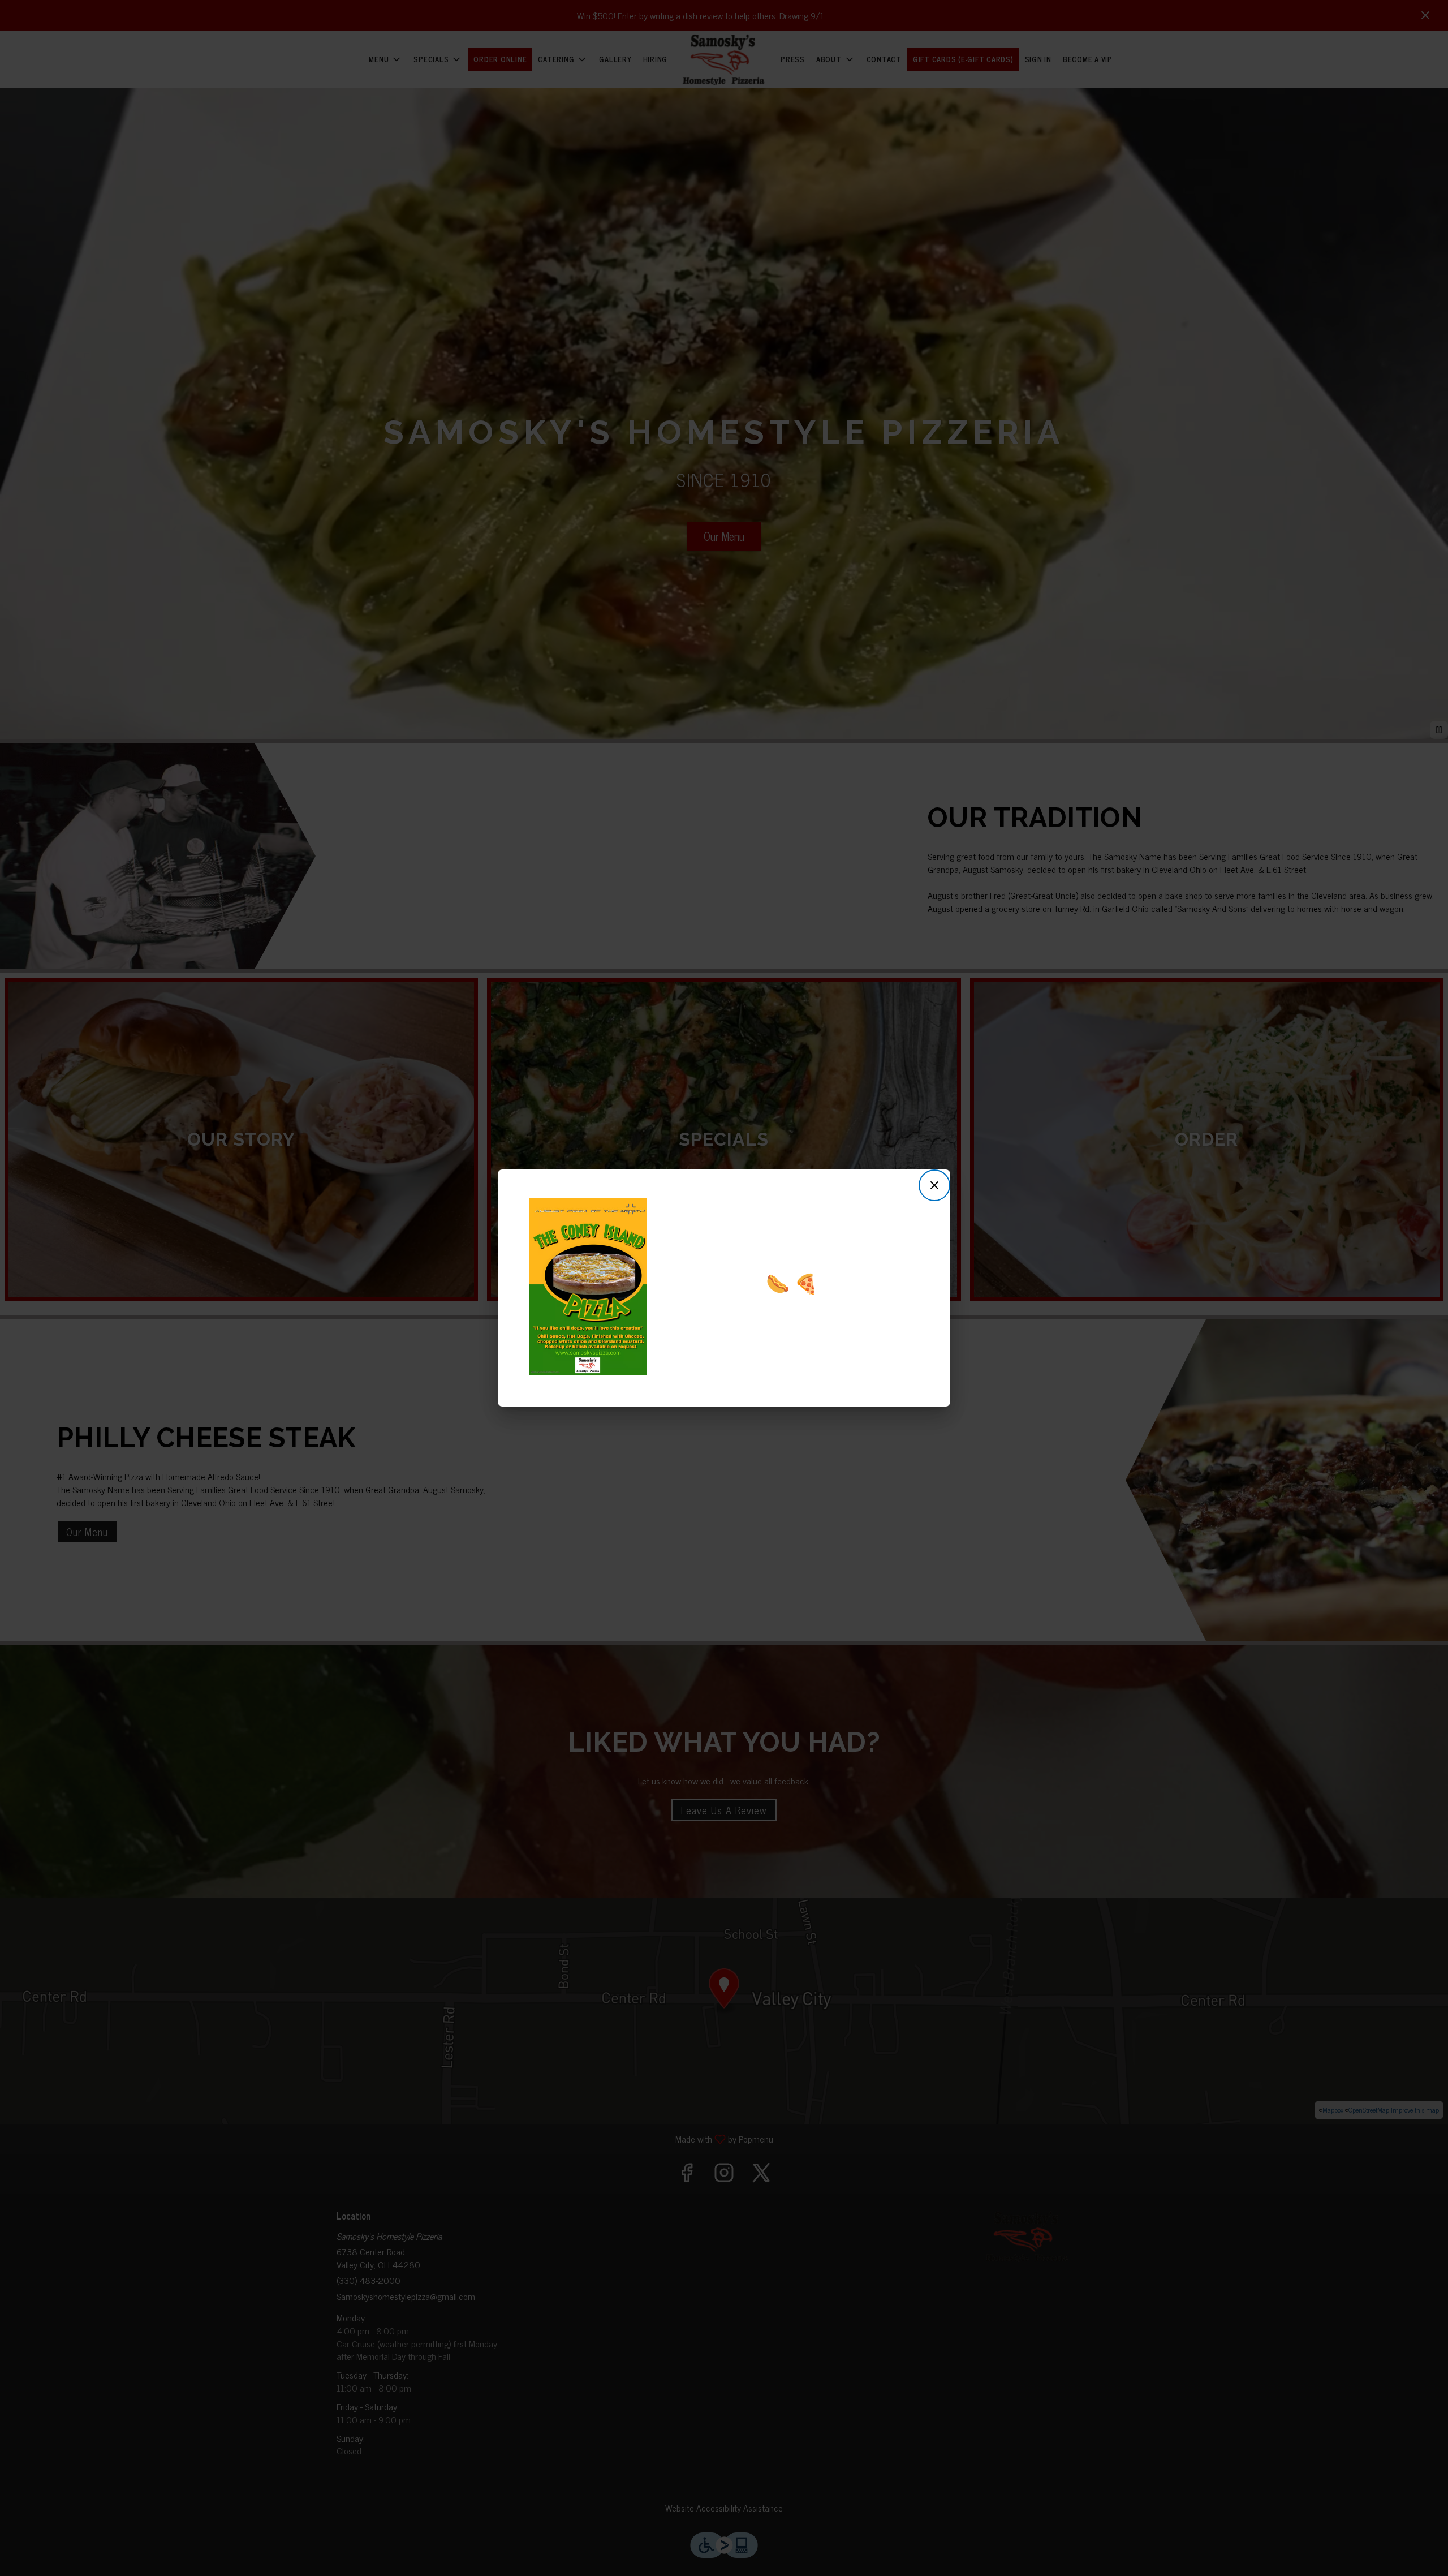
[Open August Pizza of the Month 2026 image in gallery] (634, 1209)
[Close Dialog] (934, 1185)
